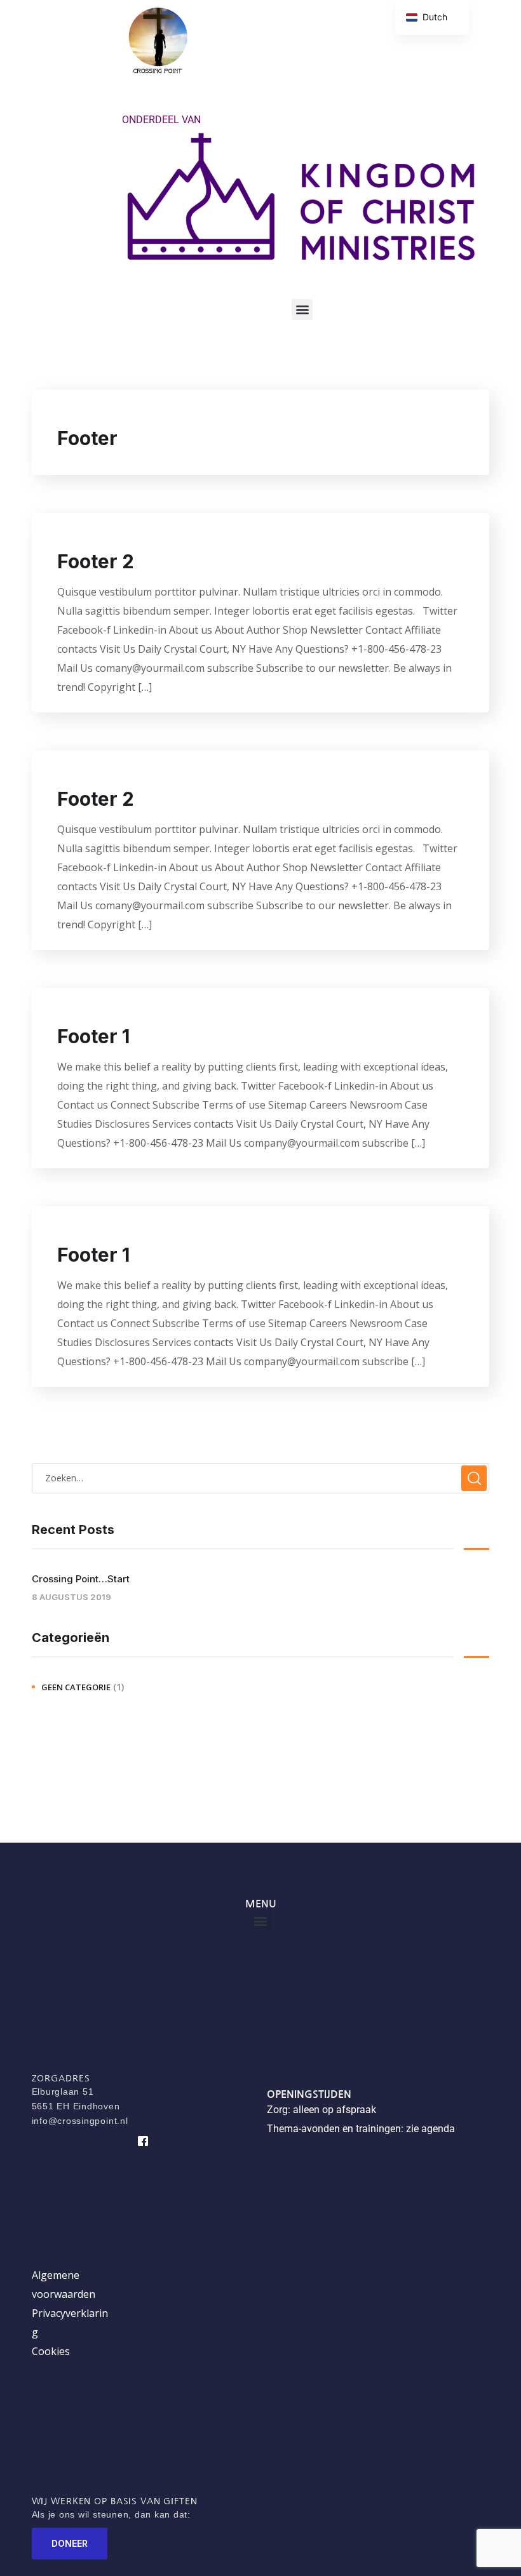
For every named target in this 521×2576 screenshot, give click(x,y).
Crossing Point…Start (81, 1579)
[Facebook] (143, 2141)
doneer (70, 2543)
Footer (87, 438)
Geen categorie (76, 1687)
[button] (302, 310)
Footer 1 (93, 1036)
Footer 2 (96, 561)
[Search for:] (260, 1478)
